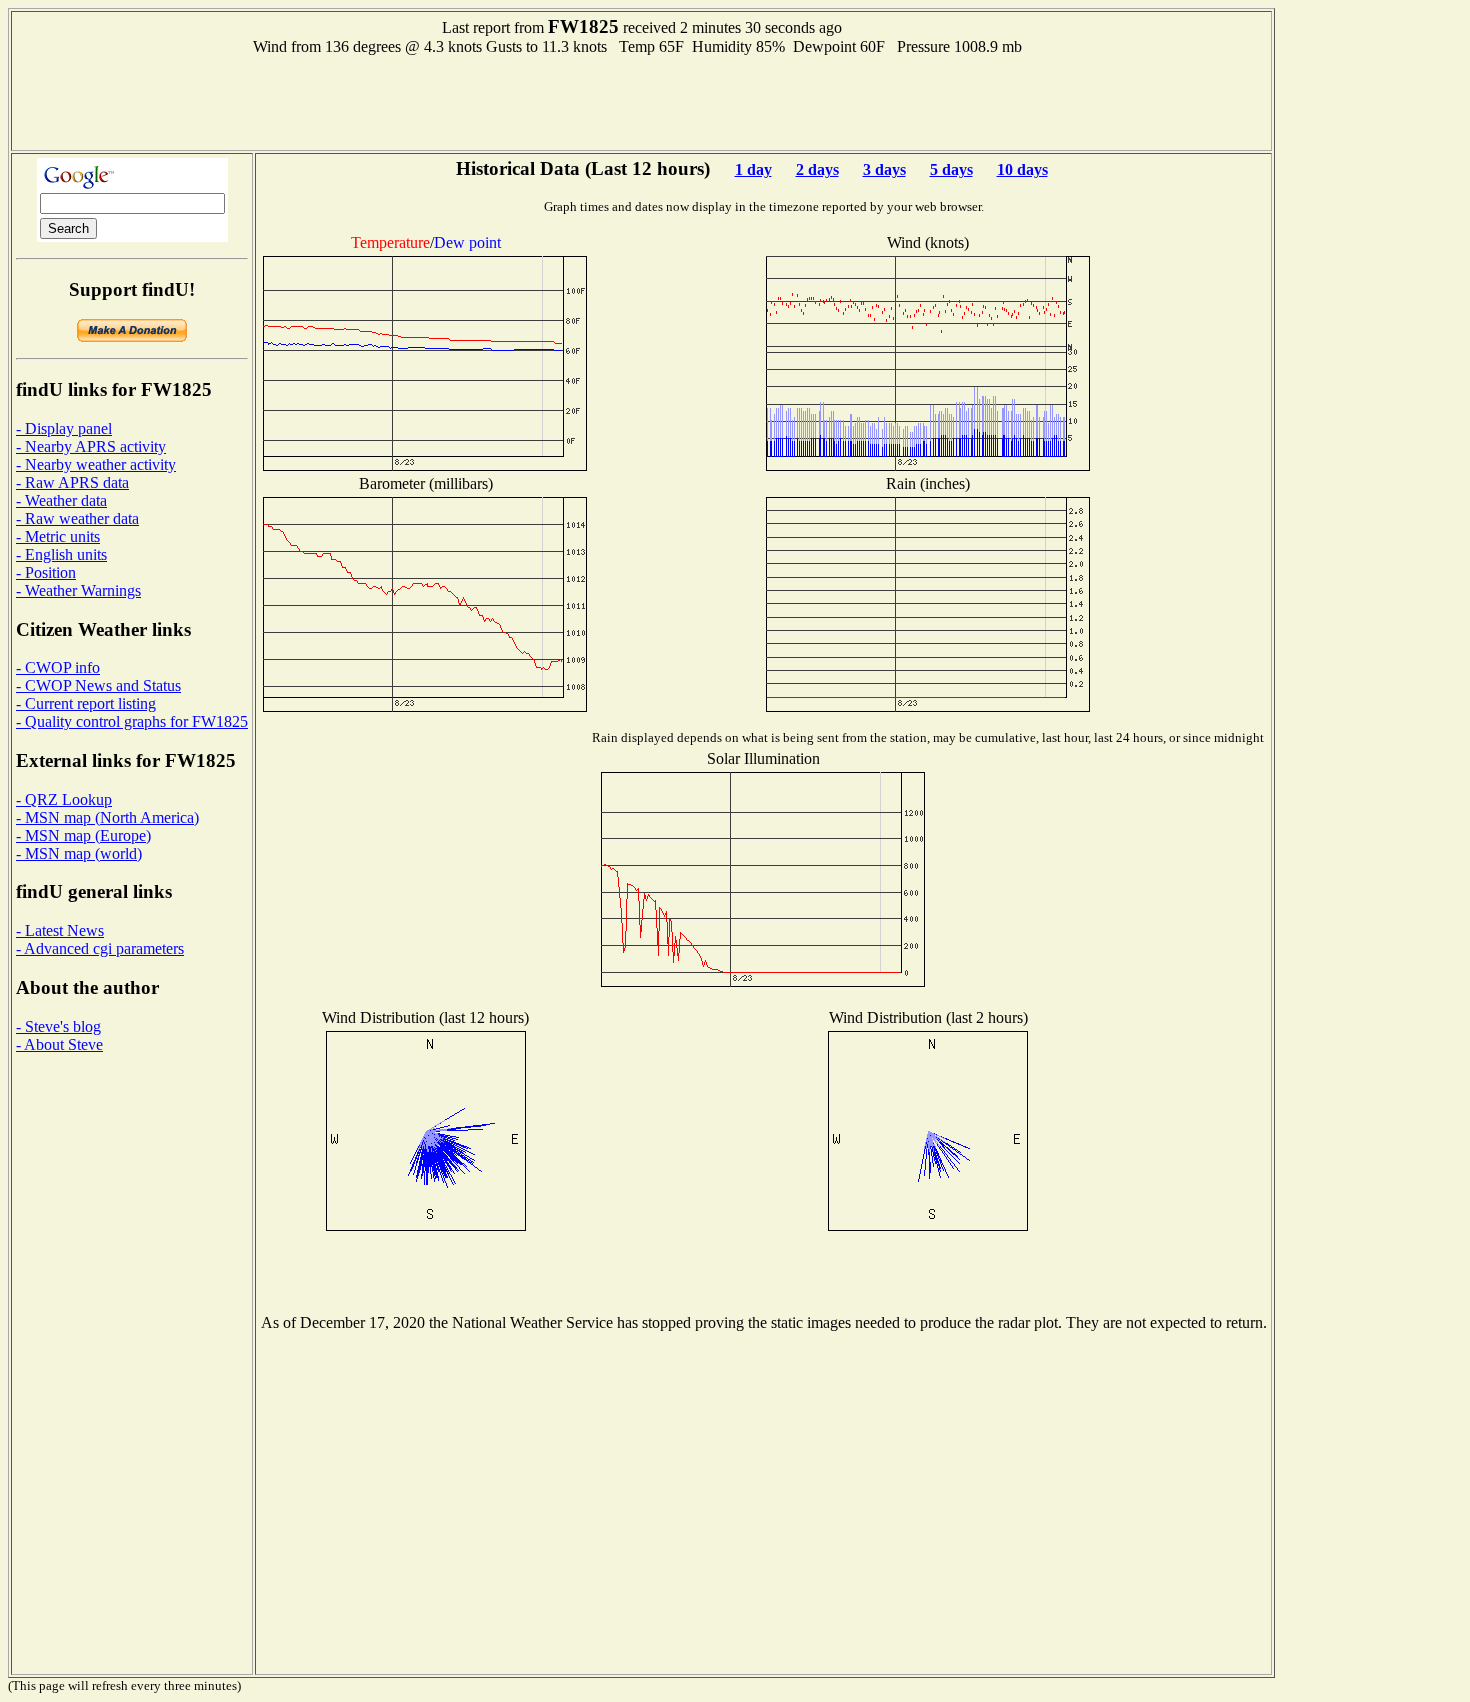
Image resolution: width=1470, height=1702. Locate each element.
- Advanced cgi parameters (100, 948)
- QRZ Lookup (64, 799)
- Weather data (61, 500)
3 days (884, 169)
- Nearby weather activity (96, 464)
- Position (46, 572)
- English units (61, 554)
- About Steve (59, 1044)
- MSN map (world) (79, 853)
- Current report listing (86, 703)
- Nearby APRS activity (91, 446)
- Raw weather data (77, 518)
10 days (1022, 169)
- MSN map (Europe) (83, 835)
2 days (817, 169)
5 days (951, 169)
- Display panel (64, 428)
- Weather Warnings (78, 590)
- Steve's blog (58, 1026)
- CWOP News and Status (98, 685)
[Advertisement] (642, 101)
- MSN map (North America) (107, 817)
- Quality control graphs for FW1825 (132, 721)
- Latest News (60, 930)
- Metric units (58, 536)
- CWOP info (58, 667)
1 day (753, 169)
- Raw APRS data (72, 482)
